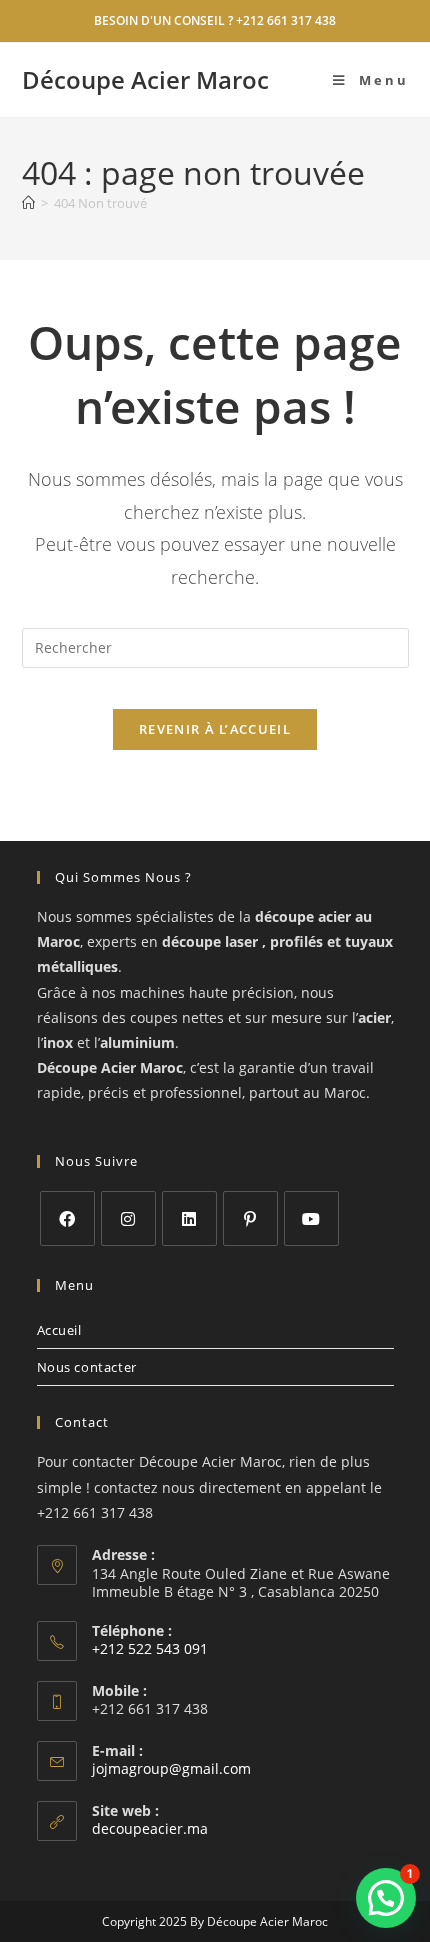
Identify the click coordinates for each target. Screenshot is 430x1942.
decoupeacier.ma (150, 1828)
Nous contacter (87, 1367)
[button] (386, 1898)
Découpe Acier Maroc (145, 79)
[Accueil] (28, 203)
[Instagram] (128, 1218)
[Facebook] (67, 1218)
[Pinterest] (250, 1218)
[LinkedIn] (189, 1218)
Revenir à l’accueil (215, 729)
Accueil (59, 1330)
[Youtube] (311, 1218)
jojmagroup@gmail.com (171, 1768)
